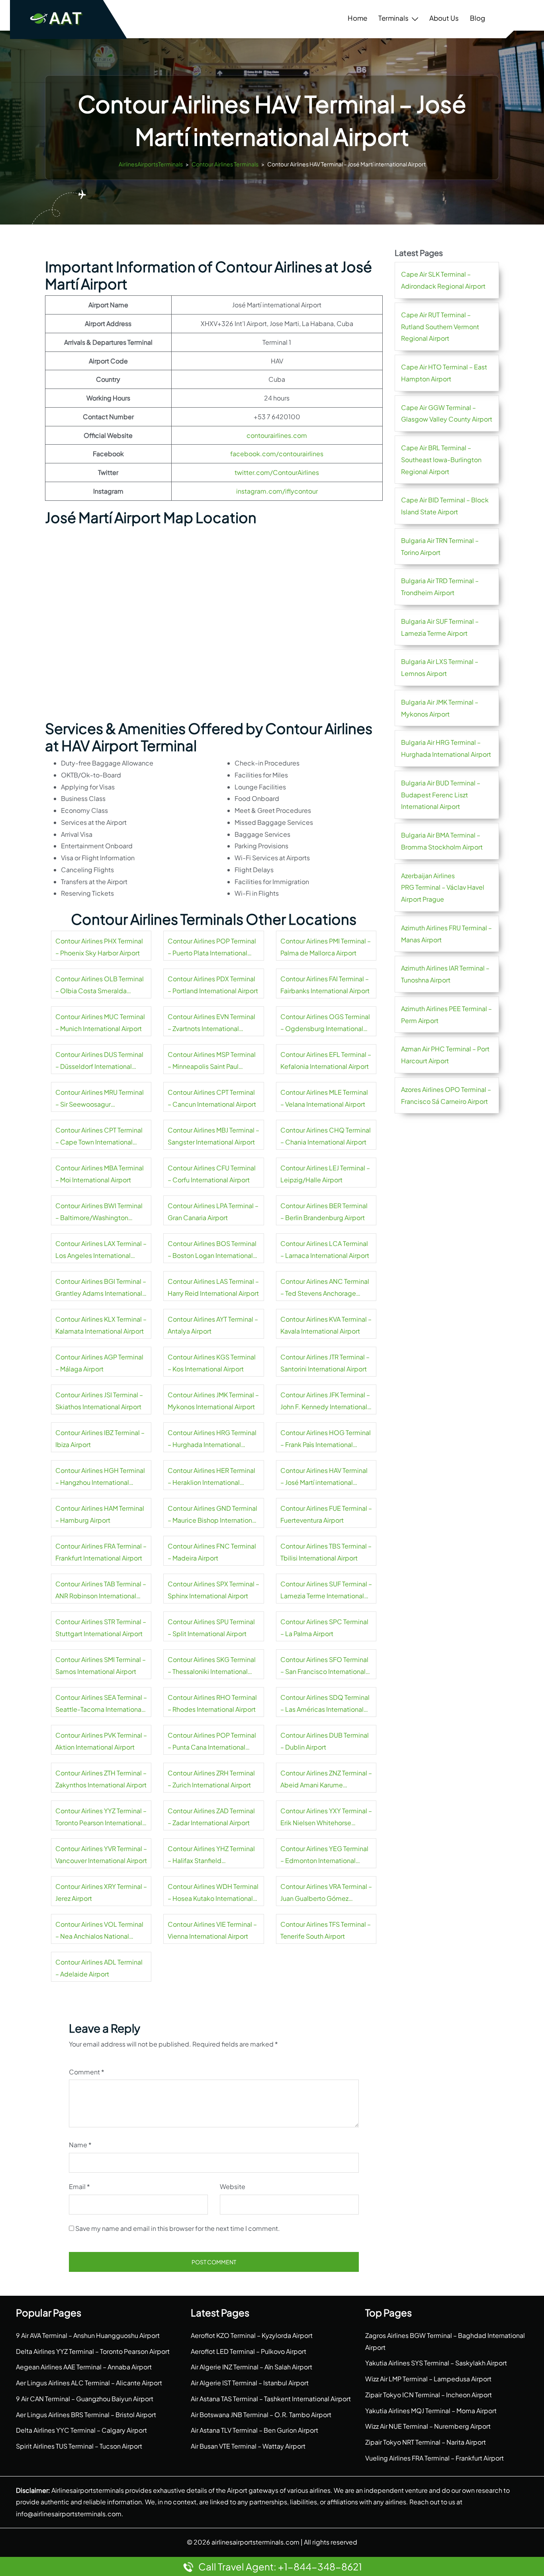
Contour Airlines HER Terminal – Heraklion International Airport (211, 1477)
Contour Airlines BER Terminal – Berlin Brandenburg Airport (324, 1212)
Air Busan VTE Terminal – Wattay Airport (248, 2446)
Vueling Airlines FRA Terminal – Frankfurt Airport (434, 2458)
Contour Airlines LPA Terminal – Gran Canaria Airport (213, 1212)
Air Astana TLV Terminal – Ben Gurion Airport (254, 2430)
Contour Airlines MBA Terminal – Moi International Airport (100, 1174)
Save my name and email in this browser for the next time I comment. (178, 2228)
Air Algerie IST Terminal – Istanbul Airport (250, 2383)
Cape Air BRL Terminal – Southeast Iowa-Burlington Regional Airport (441, 460)
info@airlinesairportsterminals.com (69, 2514)
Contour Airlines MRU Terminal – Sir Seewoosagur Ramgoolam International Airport (100, 1099)
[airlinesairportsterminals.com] (57, 18)
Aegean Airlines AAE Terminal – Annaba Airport (84, 2367)
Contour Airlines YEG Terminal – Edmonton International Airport (324, 1855)
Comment (87, 2072)
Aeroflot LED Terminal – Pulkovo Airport (249, 2351)
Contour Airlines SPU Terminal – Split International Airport (211, 1628)
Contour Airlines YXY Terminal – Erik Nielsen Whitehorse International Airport (326, 1818)
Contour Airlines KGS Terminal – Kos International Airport (212, 1363)
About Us (444, 18)
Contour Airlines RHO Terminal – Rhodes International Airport (212, 1703)
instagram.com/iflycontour (277, 491)
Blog (477, 18)
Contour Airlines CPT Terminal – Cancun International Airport (212, 1098)
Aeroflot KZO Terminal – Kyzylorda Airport (252, 2335)
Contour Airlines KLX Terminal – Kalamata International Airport (101, 1325)
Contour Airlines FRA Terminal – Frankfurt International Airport (101, 1552)
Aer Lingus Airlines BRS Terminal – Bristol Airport (86, 2415)
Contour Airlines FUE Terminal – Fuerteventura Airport (326, 1514)
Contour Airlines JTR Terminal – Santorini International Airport (325, 1363)
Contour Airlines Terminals (225, 164)
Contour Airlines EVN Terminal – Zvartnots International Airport (211, 1023)
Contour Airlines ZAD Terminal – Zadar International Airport (211, 1817)
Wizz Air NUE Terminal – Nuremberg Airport (428, 2426)
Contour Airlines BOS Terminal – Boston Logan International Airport (212, 1250)
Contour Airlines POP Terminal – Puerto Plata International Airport (212, 948)
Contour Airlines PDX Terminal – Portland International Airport (213, 985)
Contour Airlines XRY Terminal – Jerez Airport (101, 1892)
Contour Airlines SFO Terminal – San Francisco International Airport (324, 1666)
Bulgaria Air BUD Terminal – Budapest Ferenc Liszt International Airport (441, 795)
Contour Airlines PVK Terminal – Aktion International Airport (101, 1741)
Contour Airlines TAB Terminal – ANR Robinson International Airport (101, 1591)
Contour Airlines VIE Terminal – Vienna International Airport (212, 1930)
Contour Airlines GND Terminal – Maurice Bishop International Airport (212, 1515)
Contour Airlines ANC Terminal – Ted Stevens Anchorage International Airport (325, 1288)
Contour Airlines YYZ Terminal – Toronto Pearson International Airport (101, 1818)
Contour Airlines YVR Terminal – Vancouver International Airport (101, 1854)
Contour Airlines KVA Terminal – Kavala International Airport (326, 1325)
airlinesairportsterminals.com (255, 2542)
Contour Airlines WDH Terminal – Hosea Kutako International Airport (213, 1893)
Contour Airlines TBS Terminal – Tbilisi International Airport (326, 1552)
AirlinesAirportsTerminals (151, 164)
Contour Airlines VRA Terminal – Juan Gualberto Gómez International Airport (326, 1893)
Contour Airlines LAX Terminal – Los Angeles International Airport (101, 1250)
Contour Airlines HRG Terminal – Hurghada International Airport (212, 1439)
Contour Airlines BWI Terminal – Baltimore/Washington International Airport (99, 1213)
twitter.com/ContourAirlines (277, 472)
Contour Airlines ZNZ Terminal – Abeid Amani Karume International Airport (326, 1780)
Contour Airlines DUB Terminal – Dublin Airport (325, 1741)
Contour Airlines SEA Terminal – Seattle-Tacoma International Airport (101, 1704)
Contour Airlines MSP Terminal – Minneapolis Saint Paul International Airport (212, 1061)
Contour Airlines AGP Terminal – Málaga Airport (99, 1363)
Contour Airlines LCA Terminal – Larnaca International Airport (325, 1249)
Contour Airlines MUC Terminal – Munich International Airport (100, 1022)
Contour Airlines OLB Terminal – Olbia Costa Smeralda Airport (100, 986)
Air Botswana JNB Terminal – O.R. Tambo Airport (261, 2415)
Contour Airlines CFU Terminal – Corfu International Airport (212, 1174)
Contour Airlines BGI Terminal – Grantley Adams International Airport (101, 1288)
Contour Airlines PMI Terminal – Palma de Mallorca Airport (326, 947)
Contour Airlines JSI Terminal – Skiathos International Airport (99, 1401)
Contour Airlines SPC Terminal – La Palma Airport (324, 1628)
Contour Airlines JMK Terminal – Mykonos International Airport (213, 1401)
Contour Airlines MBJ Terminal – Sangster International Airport (213, 1136)
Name (80, 2145)
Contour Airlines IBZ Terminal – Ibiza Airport (100, 1438)
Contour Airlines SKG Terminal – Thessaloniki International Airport (212, 1666)
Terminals (393, 18)
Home (357, 18)
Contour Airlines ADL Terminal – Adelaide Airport (99, 1968)
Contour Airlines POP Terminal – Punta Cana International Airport (212, 1742)
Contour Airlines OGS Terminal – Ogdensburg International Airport (325, 1023)
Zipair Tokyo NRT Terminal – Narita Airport (426, 2442)
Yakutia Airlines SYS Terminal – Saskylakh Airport (436, 2363)
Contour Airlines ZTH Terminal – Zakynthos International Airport (101, 1779)
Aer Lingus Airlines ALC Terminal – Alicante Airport (89, 2383)
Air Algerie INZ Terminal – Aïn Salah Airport (251, 2367)
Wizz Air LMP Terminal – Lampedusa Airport (428, 2379)
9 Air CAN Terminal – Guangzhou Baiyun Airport (85, 2399)
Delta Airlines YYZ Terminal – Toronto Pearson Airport (93, 2351)
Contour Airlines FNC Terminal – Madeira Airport (212, 1552)
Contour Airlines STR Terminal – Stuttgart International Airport (101, 1628)
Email (79, 2186)
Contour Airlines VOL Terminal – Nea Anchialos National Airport (99, 1931)
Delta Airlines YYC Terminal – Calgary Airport (81, 2430)
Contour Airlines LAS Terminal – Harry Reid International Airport (213, 1287)
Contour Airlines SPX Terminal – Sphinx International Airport (213, 1590)
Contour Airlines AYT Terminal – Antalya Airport (213, 1325)
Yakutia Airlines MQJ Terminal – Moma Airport (431, 2411)
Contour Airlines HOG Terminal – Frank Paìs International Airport (326, 1439)
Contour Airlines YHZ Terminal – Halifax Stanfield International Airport (211, 1855)
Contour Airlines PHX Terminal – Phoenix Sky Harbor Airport (99, 947)
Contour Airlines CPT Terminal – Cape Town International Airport (99, 1137)
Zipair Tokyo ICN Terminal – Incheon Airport (429, 2395)
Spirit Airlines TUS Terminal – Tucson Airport (79, 2446)
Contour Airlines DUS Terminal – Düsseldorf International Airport (99, 1061)
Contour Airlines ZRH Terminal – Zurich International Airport (211, 1779)
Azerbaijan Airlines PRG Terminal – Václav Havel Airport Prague (443, 888)
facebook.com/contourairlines (277, 454)
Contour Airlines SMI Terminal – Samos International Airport (101, 1665)
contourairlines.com (277, 435)
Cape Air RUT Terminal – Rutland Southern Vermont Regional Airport (440, 327)
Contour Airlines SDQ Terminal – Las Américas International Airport (325, 1704)
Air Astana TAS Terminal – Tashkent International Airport (271, 2399)
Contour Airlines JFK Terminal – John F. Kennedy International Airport (325, 1402)
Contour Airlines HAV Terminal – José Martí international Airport (324, 1477)
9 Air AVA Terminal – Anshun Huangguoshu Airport (88, 2335)
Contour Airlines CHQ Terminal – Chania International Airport (326, 1136)
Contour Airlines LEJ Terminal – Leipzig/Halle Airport (325, 1174)
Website (233, 2186)
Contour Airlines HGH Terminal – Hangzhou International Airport (100, 1477)
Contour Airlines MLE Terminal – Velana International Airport (324, 1098)
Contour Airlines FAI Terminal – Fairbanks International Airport (325, 985)
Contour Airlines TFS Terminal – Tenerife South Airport (326, 1930)
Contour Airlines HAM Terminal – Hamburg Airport (100, 1514)
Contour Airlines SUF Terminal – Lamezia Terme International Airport (326, 1591)
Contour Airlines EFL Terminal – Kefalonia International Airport (326, 1060)
